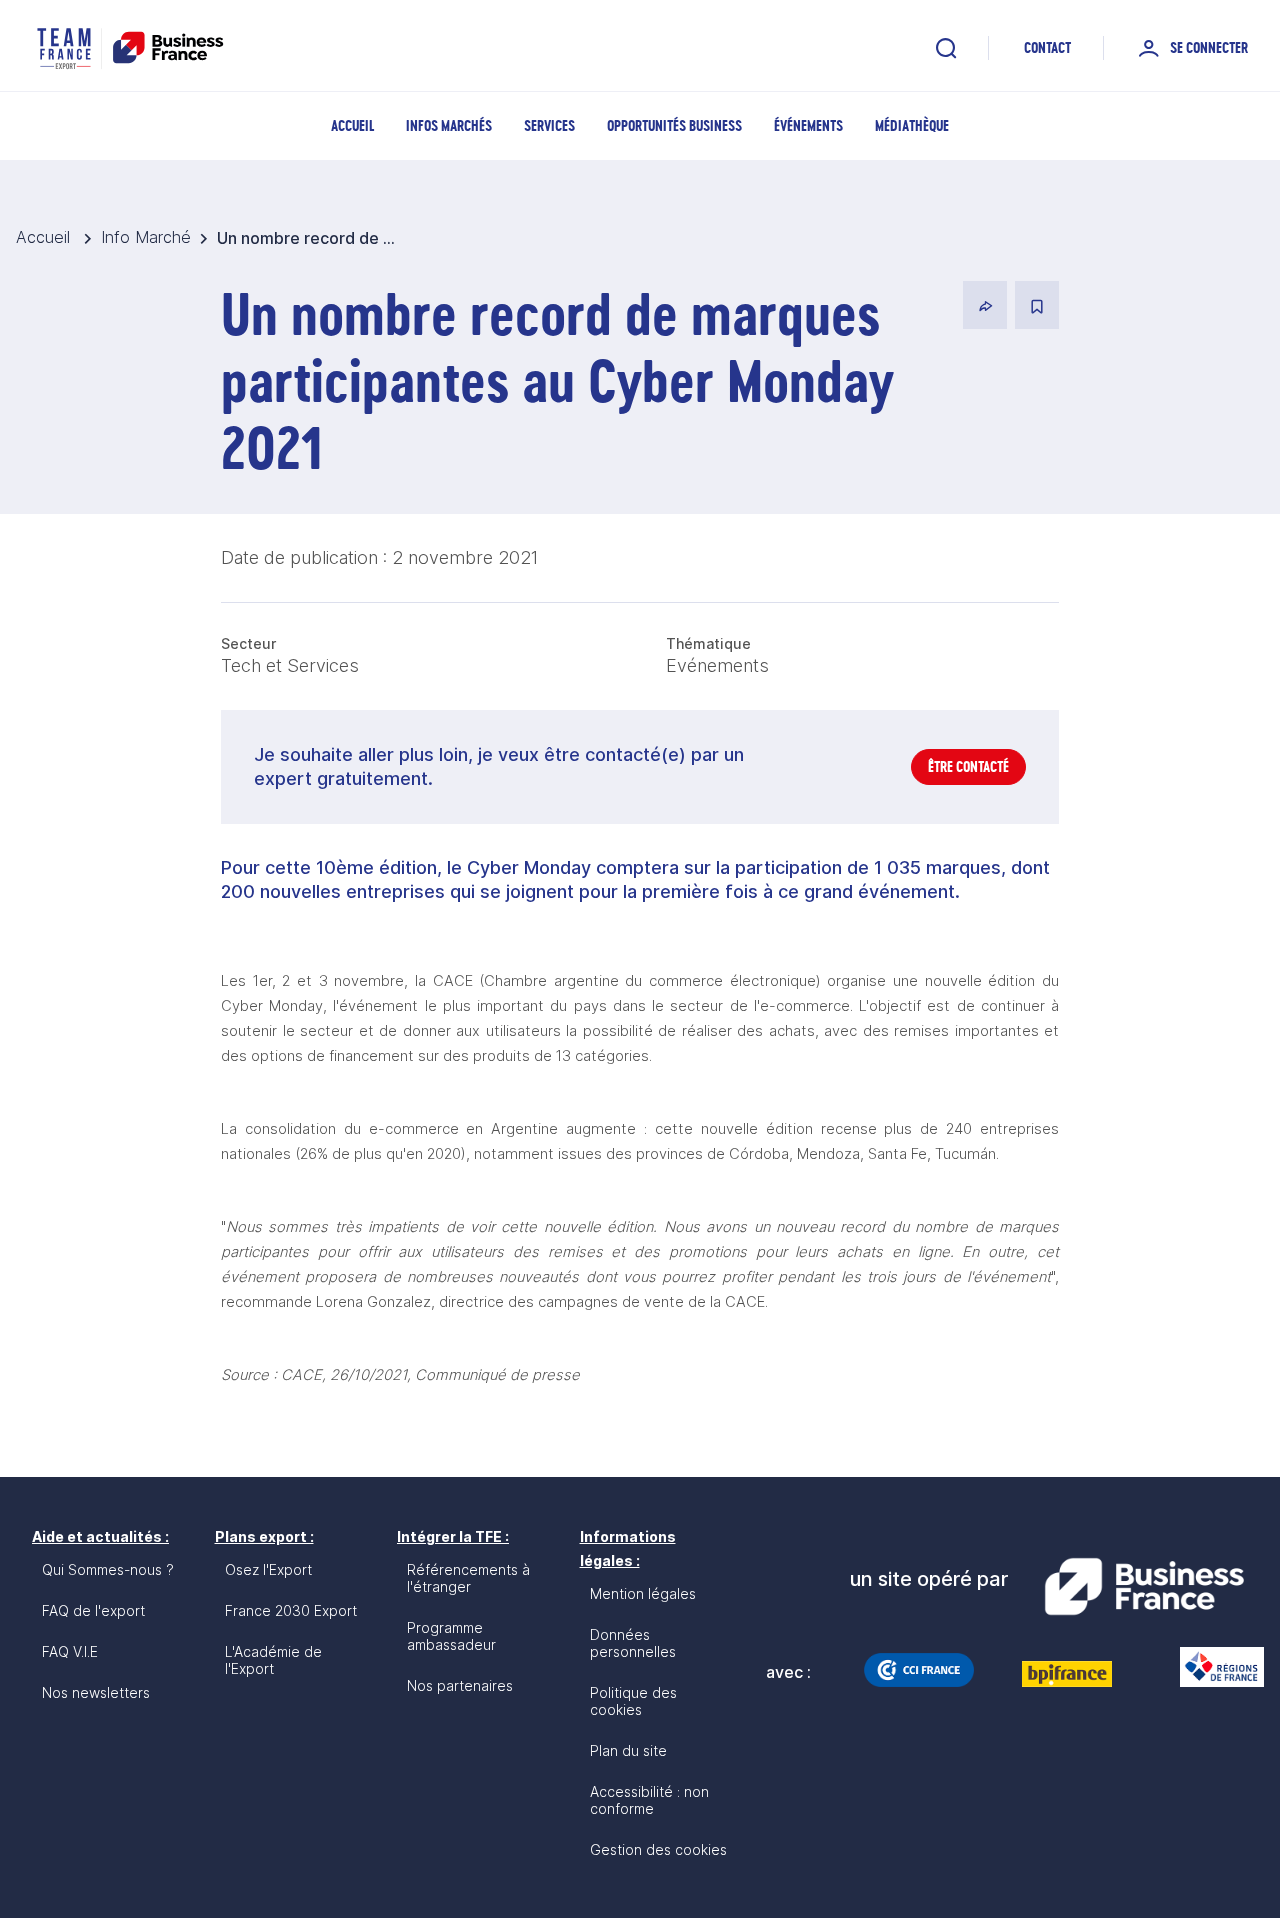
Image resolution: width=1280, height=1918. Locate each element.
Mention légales (643, 1593)
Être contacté (968, 766)
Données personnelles (633, 1643)
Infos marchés (449, 125)
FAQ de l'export (93, 1610)
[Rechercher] (946, 48)
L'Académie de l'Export (273, 1660)
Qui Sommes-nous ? (108, 1569)
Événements (808, 125)
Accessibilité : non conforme (649, 1800)
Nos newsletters (96, 1692)
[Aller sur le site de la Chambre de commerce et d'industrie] (919, 1670)
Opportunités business (674, 125)
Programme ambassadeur (451, 1636)
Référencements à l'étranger (468, 1578)
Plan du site (628, 1750)
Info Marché (146, 237)
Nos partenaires (460, 1685)
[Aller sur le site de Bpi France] (1067, 1674)
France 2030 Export (291, 1610)
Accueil (352, 125)
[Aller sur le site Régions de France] (1212, 1667)
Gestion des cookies (658, 1849)
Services (549, 125)
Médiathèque (912, 125)
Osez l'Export (268, 1569)
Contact (1047, 47)
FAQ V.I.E (70, 1651)
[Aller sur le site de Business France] (1144, 1587)
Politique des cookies (633, 1701)
